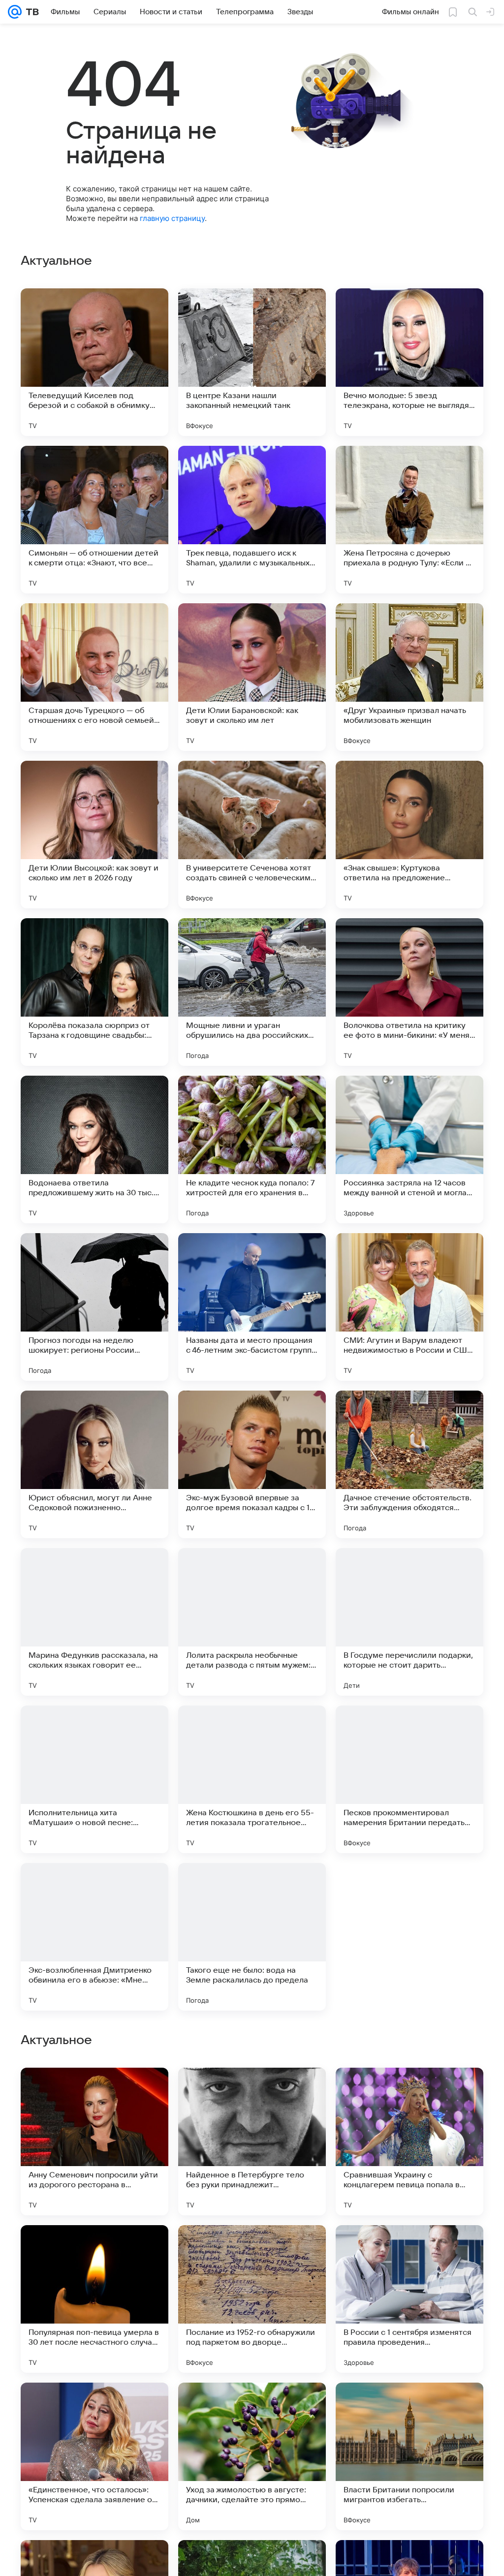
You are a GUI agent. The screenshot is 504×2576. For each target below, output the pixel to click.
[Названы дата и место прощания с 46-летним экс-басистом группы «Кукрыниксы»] (252, 1307)
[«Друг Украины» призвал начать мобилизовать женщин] (409, 677)
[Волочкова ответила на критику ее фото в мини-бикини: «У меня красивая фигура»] (409, 992)
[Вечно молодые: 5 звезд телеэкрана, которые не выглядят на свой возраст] (409, 362)
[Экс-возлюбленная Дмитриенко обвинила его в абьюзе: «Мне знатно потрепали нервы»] (94, 1937)
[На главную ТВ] (30, 12)
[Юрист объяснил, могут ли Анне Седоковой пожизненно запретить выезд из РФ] (94, 1464)
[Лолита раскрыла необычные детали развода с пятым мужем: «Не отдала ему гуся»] (252, 1622)
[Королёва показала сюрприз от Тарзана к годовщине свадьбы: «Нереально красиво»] (94, 992)
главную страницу (172, 218)
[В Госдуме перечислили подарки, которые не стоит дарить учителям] (409, 1622)
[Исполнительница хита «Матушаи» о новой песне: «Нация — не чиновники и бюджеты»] (94, 1779)
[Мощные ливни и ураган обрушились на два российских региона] (252, 992)
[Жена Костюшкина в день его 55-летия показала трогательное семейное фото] (252, 1779)
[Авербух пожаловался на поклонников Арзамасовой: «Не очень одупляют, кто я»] (252, 2252)
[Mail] (15, 12)
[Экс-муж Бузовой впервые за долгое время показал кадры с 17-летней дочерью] (252, 1464)
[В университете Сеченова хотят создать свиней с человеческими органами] (252, 835)
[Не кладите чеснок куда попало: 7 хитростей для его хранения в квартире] (252, 1149)
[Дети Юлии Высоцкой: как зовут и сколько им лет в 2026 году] (94, 835)
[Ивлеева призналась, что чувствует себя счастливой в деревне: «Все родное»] (94, 2252)
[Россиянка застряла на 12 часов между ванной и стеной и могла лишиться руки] (409, 1149)
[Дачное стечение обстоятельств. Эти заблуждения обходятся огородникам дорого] (409, 1464)
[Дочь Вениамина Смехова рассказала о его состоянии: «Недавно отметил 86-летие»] (409, 1937)
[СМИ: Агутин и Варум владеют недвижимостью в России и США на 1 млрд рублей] (409, 1307)
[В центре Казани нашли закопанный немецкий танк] (252, 362)
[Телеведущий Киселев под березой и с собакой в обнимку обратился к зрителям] (94, 362)
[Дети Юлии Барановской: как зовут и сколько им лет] (252, 677)
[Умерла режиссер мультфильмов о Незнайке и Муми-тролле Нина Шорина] (252, 2094)
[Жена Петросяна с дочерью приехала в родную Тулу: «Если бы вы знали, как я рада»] (409, 520)
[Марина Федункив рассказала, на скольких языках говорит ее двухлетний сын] (94, 1622)
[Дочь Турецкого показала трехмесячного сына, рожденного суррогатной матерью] (94, 2094)
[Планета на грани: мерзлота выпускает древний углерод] (409, 2094)
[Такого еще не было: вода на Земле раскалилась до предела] (252, 1937)
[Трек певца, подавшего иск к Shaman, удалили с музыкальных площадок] (252, 520)
